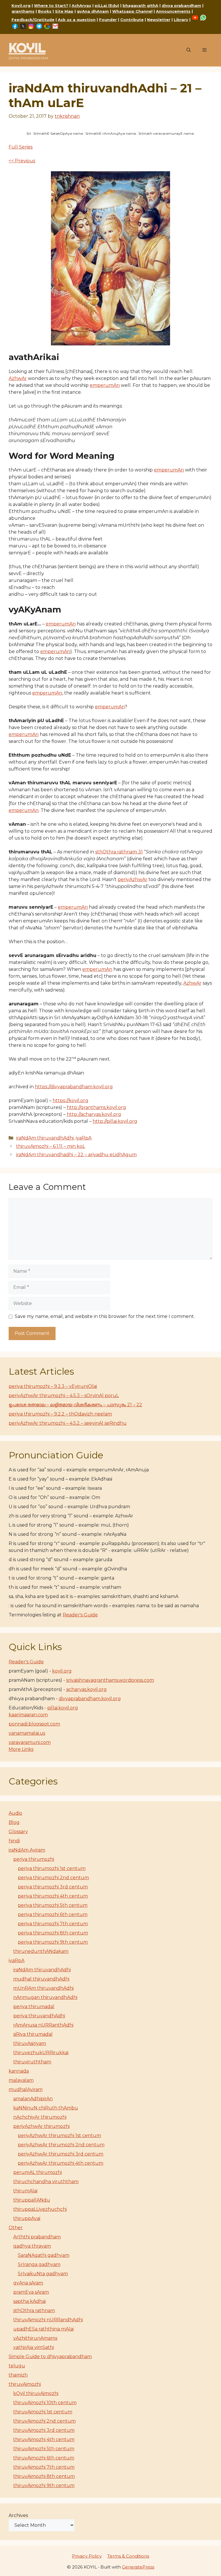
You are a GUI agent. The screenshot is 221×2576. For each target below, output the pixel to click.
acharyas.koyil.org (86, 1689)
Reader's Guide (80, 1615)
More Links (21, 1749)
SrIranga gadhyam (39, 2264)
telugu (17, 2366)
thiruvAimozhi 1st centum (43, 2412)
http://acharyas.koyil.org (94, 1114)
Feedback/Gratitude (33, 20)
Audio (15, 1813)
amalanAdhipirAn (33, 2099)
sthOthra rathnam (34, 2310)
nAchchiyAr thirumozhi (40, 2117)
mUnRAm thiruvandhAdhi (43, 1988)
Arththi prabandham (37, 2237)
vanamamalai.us (27, 1733)
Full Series (21, 147)
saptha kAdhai (29, 2301)
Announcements (173, 11)
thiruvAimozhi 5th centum (44, 2449)
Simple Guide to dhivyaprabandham (50, 2357)
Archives (18, 2515)
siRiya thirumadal (33, 2034)
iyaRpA (84, 1138)
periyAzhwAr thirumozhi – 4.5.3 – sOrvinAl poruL (64, 1396)
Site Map (64, 11)
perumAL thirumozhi (38, 2172)
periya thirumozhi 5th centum (53, 1905)
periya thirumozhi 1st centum (52, 1868)
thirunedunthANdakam (41, 1951)
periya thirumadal (34, 2007)
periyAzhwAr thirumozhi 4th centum (61, 2163)
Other (16, 2228)
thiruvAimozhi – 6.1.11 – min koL (51, 1146)
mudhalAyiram (26, 2089)
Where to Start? (51, 5)
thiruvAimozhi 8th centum (44, 2476)
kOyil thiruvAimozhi (36, 2393)
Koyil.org (21, 5)
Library (181, 20)
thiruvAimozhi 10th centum (45, 2403)
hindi (14, 1841)
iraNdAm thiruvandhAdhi (45, 1138)
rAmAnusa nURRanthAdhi (43, 2025)
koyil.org (62, 1671)
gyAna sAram (28, 2283)
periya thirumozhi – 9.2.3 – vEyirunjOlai (53, 1386)
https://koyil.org (71, 1100)
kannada (19, 2071)
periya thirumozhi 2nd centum (53, 1878)
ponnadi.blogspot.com (34, 1724)
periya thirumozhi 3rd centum (53, 1887)
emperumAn (105, 385)
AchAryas (81, 5)
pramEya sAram (31, 2292)
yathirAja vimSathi (34, 2347)
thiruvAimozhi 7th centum (44, 2467)
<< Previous (22, 161)
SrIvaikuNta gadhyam (43, 2274)
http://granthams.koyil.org (96, 1107)
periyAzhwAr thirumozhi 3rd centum (61, 2154)
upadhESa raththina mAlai (43, 2329)
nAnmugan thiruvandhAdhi (45, 1997)
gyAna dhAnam (93, 11)
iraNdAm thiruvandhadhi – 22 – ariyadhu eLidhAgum (76, 1155)
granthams (23, 11)
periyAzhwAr (133, 879)
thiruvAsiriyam (30, 2043)
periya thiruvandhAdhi (39, 2016)
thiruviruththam (32, 2062)
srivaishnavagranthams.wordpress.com (110, 1680)
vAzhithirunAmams (35, 2338)
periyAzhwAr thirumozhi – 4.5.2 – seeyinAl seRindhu (68, 1423)
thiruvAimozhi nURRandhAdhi (48, 2320)
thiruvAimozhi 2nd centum (44, 2421)
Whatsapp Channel (132, 11)
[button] (189, 50)
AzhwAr (18, 378)
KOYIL (27, 48)
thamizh (18, 2375)
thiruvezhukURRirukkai (41, 2053)
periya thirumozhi (34, 1859)
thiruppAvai (27, 2218)
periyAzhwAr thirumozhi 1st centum (59, 2135)
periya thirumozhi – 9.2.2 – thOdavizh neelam (60, 1414)
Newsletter (159, 20)
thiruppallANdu (32, 2200)
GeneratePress (138, 2567)
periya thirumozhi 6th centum (53, 1914)
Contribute (132, 20)
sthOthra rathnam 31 (119, 852)
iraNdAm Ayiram (27, 1850)
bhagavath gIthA (140, 5)
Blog (14, 1822)
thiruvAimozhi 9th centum (44, 2485)
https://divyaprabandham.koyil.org (74, 1087)
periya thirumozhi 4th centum (53, 1896)
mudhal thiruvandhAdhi (41, 1979)
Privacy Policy (87, 2556)
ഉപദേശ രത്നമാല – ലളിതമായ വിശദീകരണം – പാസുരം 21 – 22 (75, 1405)
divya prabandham (181, 5)
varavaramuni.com (30, 1742)
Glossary (18, 1832)
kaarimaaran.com (28, 1715)
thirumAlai (25, 2191)
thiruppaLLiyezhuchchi (40, 2209)
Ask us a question (77, 20)
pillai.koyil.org (63, 1708)
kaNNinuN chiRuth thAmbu (46, 2108)
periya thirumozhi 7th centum (53, 1924)
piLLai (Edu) (107, 5)
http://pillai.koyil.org (115, 1121)
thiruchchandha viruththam (46, 2182)
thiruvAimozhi (25, 2384)
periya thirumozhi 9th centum (53, 1942)
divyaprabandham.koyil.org (90, 1699)
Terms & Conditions (128, 2556)
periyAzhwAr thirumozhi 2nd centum (61, 2145)
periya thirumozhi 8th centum (53, 1933)
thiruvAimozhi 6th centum (44, 2458)
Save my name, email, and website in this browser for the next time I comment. (105, 1316)
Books (45, 11)
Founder (108, 20)
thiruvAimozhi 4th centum (44, 2439)
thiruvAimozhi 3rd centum (44, 2430)
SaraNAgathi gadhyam (44, 2255)
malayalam (21, 2080)
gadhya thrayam (32, 2246)
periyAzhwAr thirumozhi (41, 2126)
